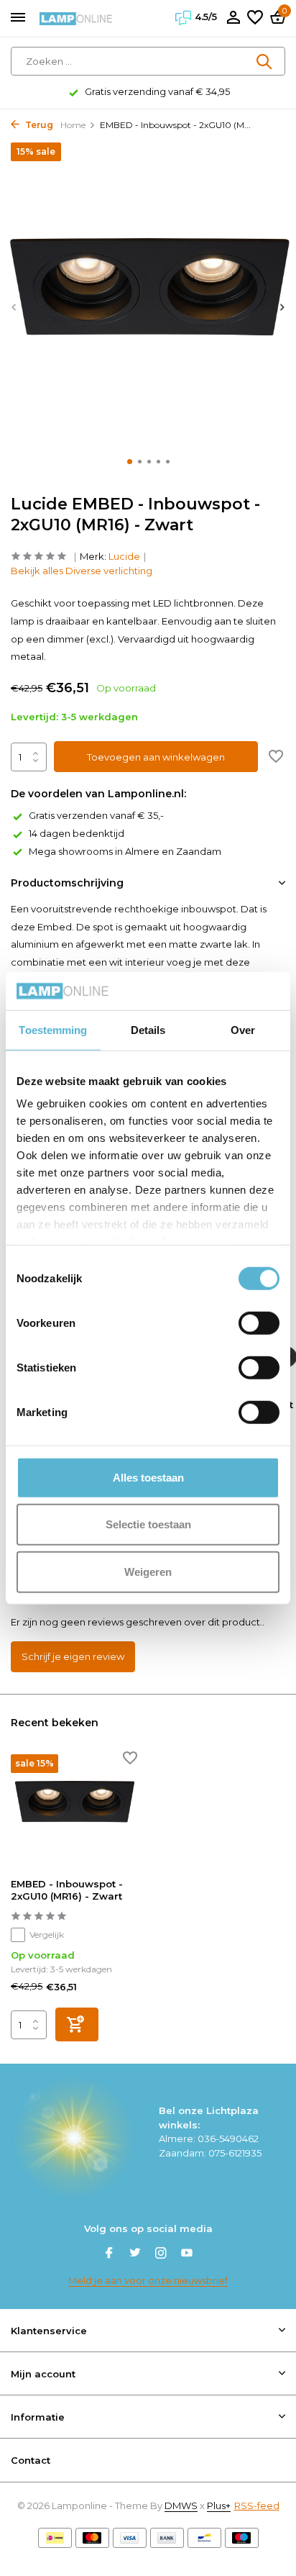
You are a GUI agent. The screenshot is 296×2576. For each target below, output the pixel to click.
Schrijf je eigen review (73, 1656)
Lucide (124, 556)
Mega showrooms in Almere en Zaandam (125, 851)
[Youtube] (187, 2254)
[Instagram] (161, 2254)
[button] (130, 462)
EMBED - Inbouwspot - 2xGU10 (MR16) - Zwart (67, 1890)
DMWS (181, 2505)
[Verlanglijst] (255, 18)
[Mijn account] (233, 18)
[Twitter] (135, 2254)
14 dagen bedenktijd (77, 833)
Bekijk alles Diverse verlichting (82, 571)
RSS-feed (257, 2505)
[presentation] (14, 307)
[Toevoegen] (77, 2024)
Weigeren (148, 1571)
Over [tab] (243, 1029)
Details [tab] (148, 1029)
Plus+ (219, 2505)
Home (73, 125)
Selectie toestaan (148, 1524)
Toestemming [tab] (53, 1029)
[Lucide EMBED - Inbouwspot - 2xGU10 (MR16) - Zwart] (74, 1811)
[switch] (259, 1323)
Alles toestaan (148, 1477)
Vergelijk (47, 1935)
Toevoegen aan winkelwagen (156, 757)
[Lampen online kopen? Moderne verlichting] (76, 18)
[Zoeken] (265, 61)
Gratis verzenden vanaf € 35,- (96, 815)
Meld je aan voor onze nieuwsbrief (148, 2280)
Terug (38, 125)
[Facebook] (109, 2254)
